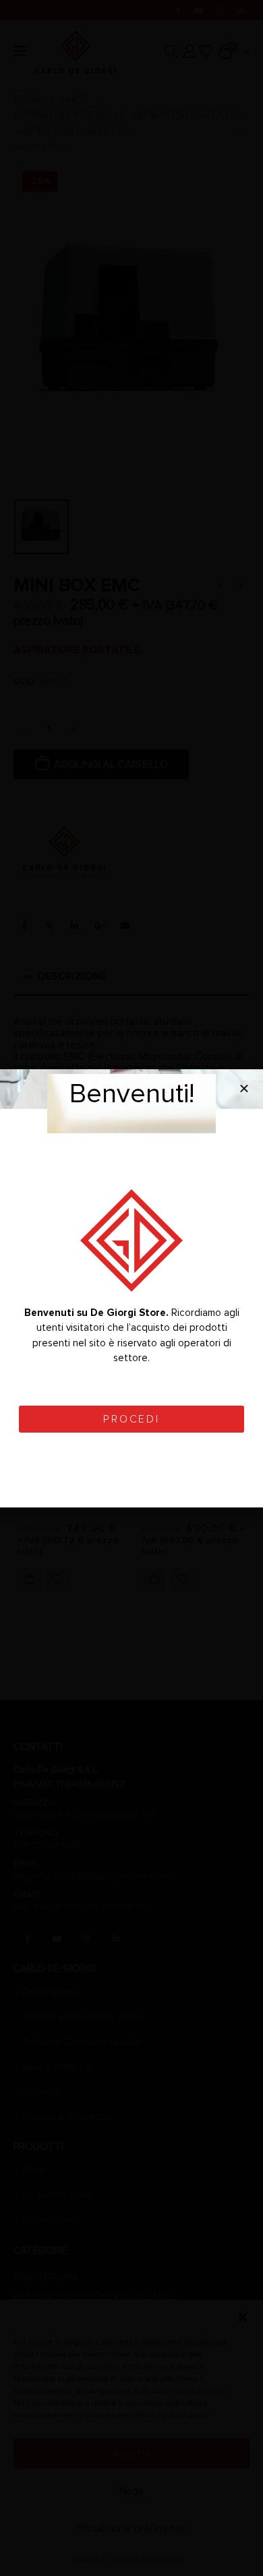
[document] (131, 1288)
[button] (244, 1088)
